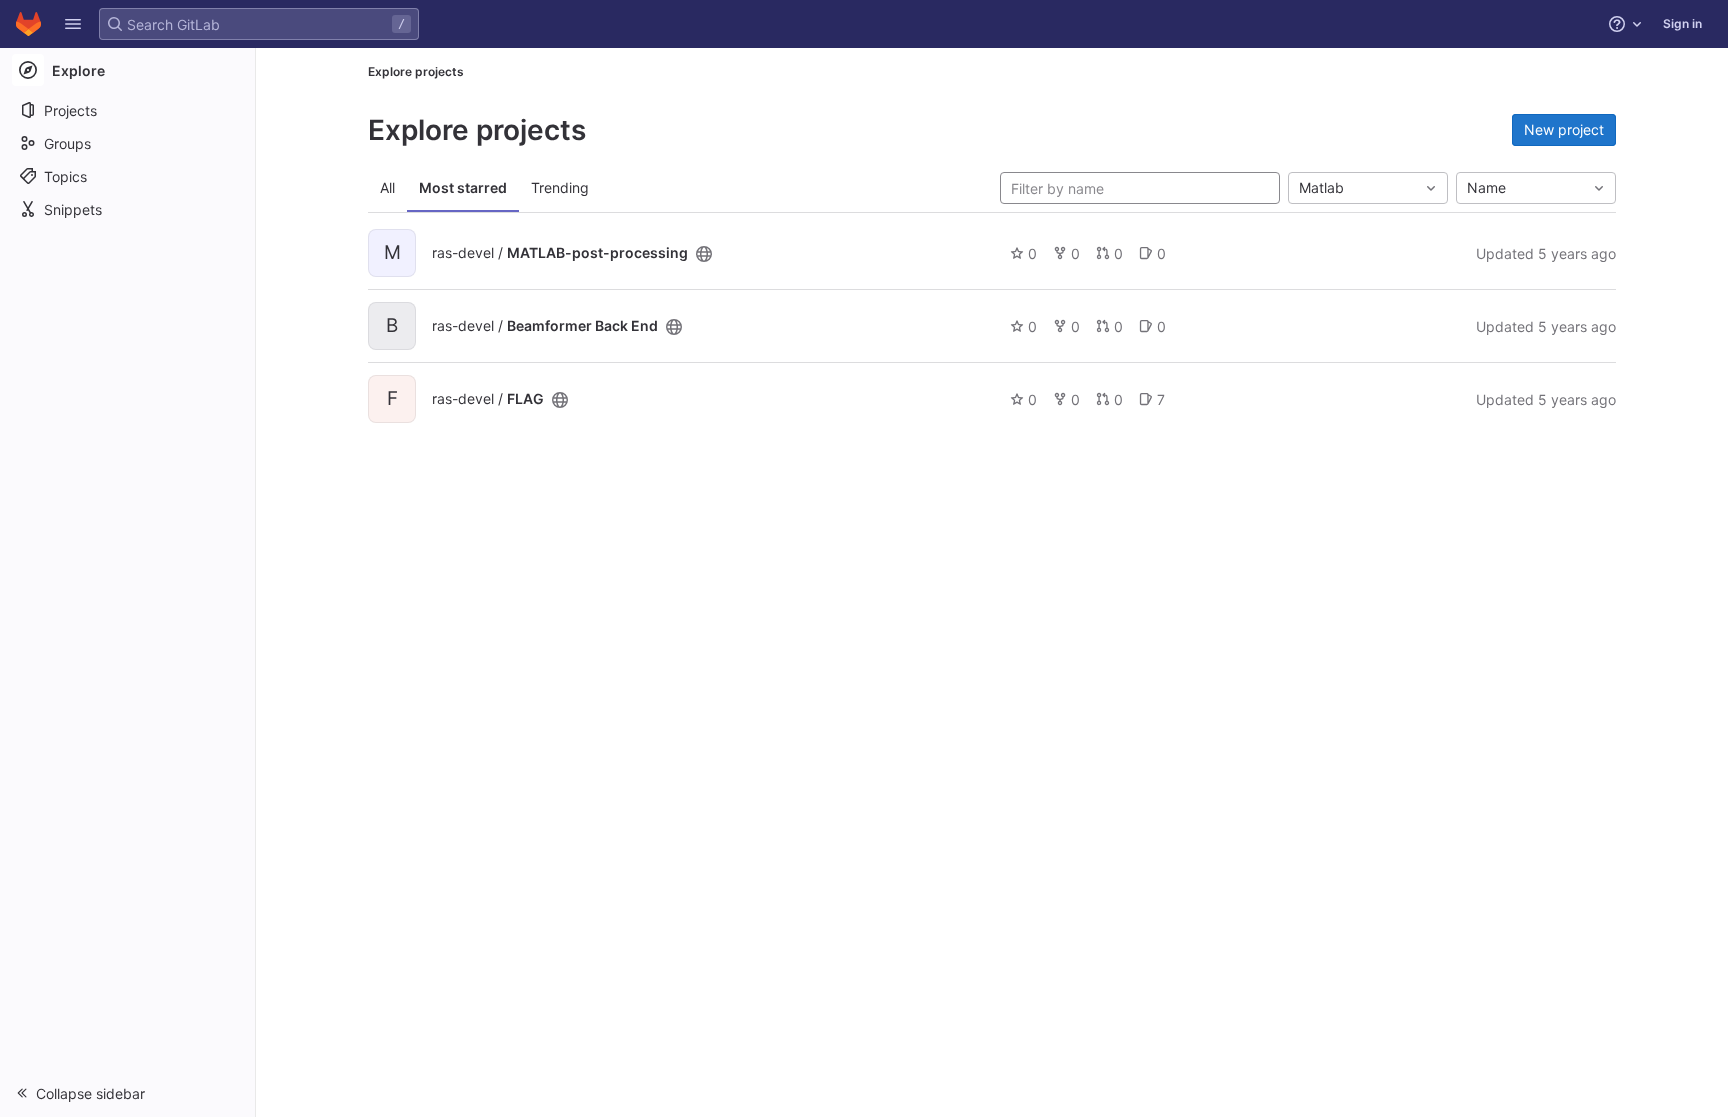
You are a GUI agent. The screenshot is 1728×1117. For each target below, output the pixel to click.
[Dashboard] (28, 24)
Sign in (1682, 23)
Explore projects (416, 71)
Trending (560, 187)
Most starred (463, 187)
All (387, 187)
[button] (73, 24)
